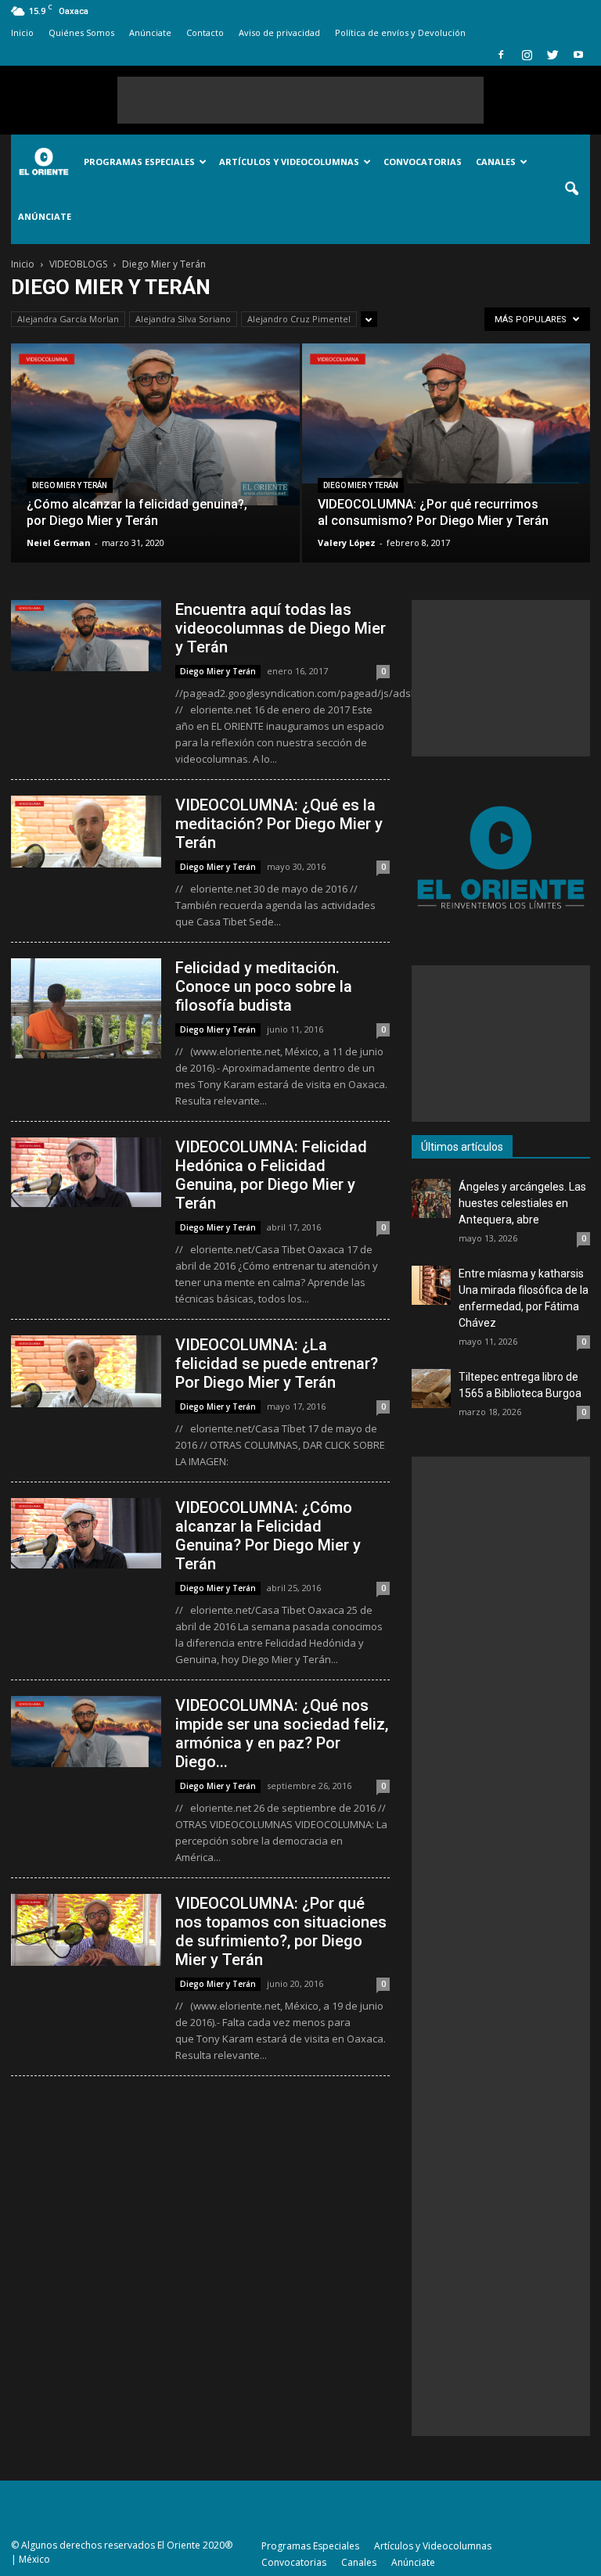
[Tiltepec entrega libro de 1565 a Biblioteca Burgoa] (431, 1389)
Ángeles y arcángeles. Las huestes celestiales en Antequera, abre (522, 1203)
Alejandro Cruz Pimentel (299, 319)
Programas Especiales (139, 162)
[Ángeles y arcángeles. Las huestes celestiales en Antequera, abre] (431, 1198)
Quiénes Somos (81, 32)
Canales (496, 162)
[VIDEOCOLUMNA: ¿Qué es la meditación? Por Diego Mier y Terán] (86, 832)
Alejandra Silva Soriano (183, 319)
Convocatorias (423, 162)
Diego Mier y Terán (70, 485)
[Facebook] (501, 55)
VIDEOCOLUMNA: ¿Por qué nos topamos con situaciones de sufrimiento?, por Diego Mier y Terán (281, 1931)
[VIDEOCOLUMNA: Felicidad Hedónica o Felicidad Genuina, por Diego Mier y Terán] (86, 1172)
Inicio (22, 32)
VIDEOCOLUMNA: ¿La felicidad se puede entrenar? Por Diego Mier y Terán (277, 1363)
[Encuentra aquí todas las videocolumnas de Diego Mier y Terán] (86, 636)
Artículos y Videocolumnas (289, 162)
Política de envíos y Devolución (400, 32)
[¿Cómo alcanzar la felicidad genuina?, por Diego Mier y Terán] (155, 424)
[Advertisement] (300, 100)
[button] (571, 189)
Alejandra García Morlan (68, 319)
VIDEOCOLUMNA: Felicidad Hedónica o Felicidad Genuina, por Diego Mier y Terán (271, 1175)
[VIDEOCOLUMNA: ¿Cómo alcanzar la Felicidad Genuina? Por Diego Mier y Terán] (86, 1533)
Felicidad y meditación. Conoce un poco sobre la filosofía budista (264, 986)
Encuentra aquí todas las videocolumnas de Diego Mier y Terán (281, 628)
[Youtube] (578, 55)
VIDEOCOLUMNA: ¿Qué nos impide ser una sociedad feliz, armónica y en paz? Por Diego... (282, 1734)
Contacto (205, 32)
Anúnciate (150, 32)
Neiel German (59, 543)
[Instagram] (527, 55)
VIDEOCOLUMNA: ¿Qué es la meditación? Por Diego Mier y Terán (279, 824)
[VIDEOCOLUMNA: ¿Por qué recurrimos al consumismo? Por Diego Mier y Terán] (446, 413)
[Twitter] (552, 55)
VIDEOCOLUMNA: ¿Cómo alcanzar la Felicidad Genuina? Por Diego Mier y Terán (268, 1536)
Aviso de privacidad (279, 32)
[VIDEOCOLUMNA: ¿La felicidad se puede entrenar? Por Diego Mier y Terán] (86, 1371)
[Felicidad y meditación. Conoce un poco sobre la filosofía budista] (86, 1008)
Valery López (347, 543)
